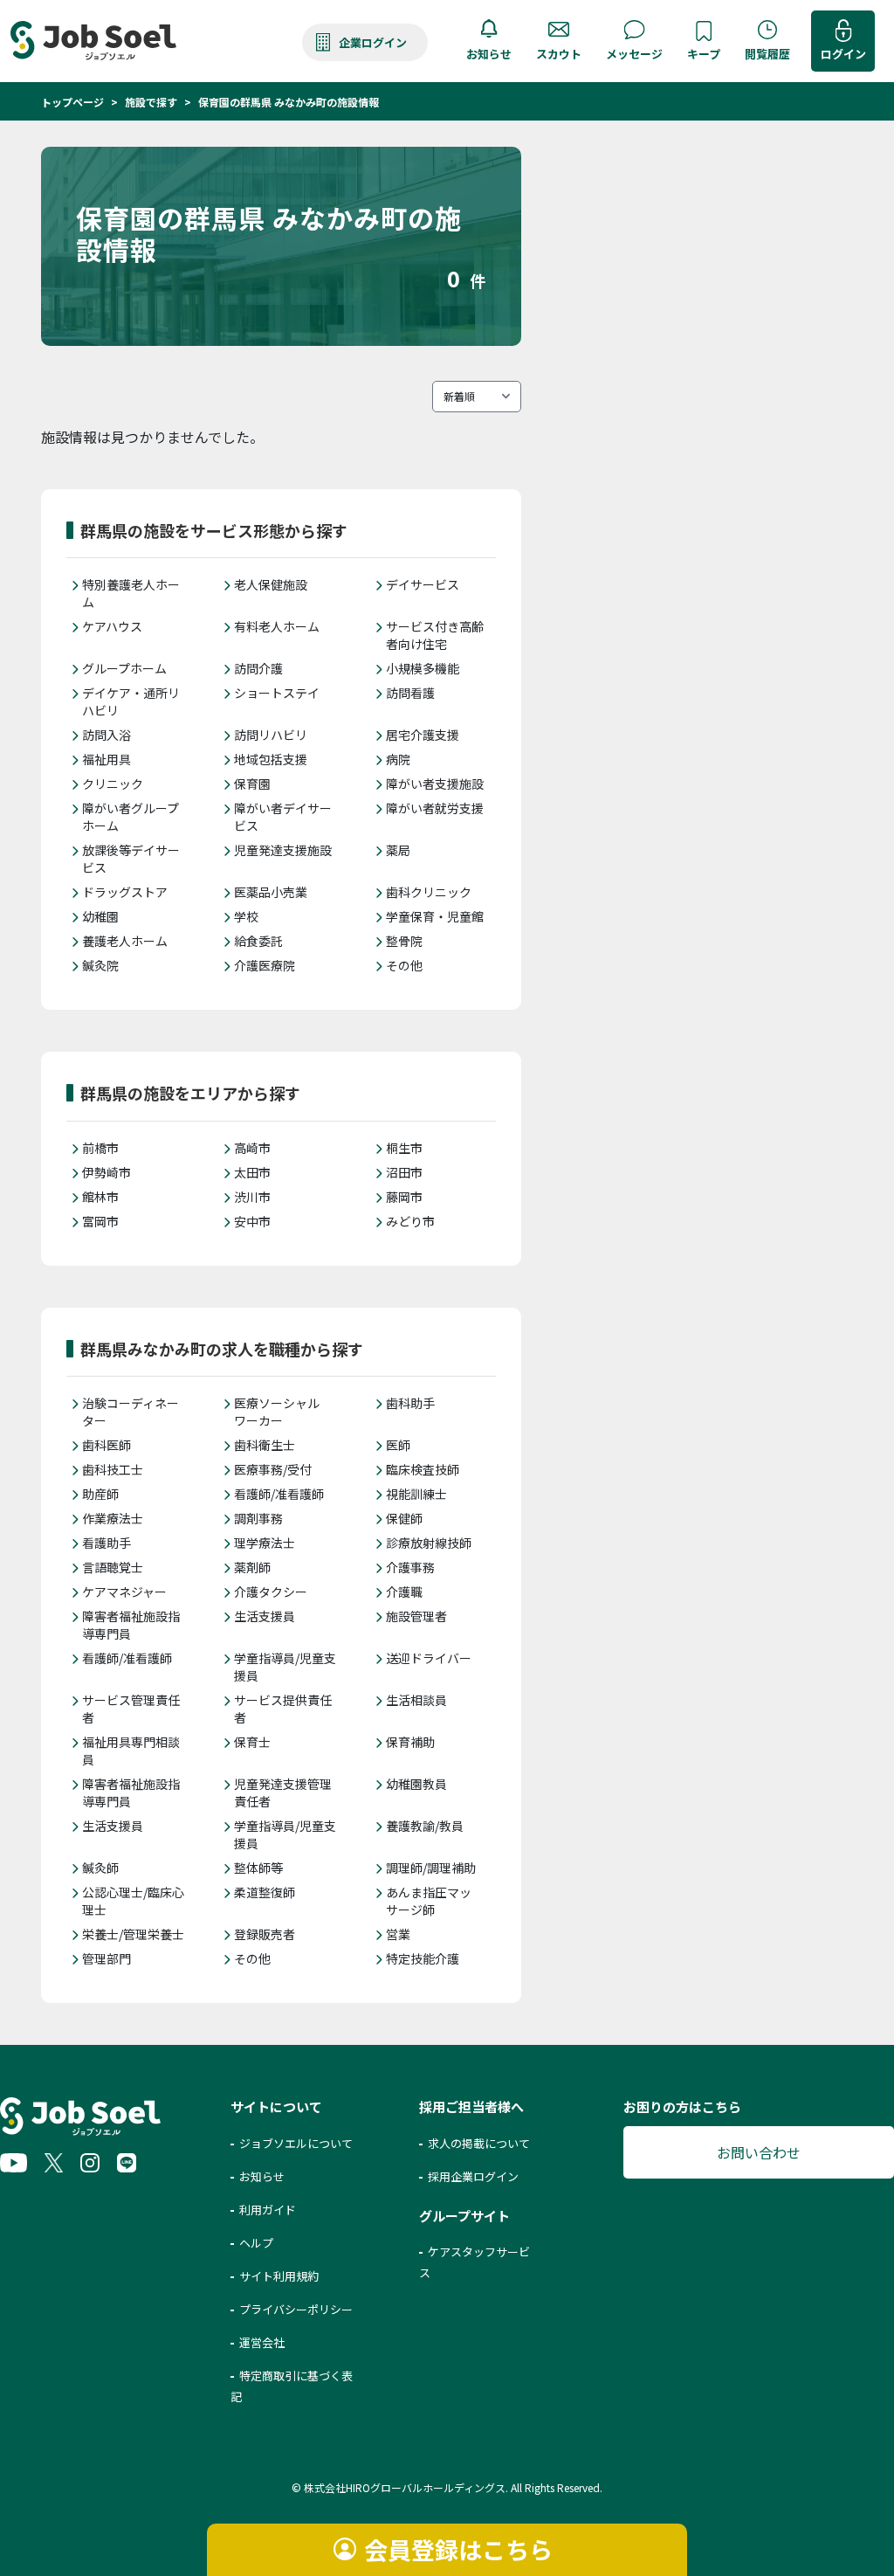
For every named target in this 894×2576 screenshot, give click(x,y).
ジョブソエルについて (296, 2143)
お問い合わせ (759, 2152)
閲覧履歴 (767, 54)
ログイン (843, 54)
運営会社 (262, 2342)
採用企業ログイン (473, 2176)
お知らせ (489, 54)
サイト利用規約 (279, 2276)
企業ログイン (373, 42)
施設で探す (151, 102)
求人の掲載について (479, 2143)
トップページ (72, 102)
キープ (704, 54)
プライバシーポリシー (296, 2309)
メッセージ (634, 54)
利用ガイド (268, 2210)
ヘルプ (256, 2243)
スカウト (559, 54)
